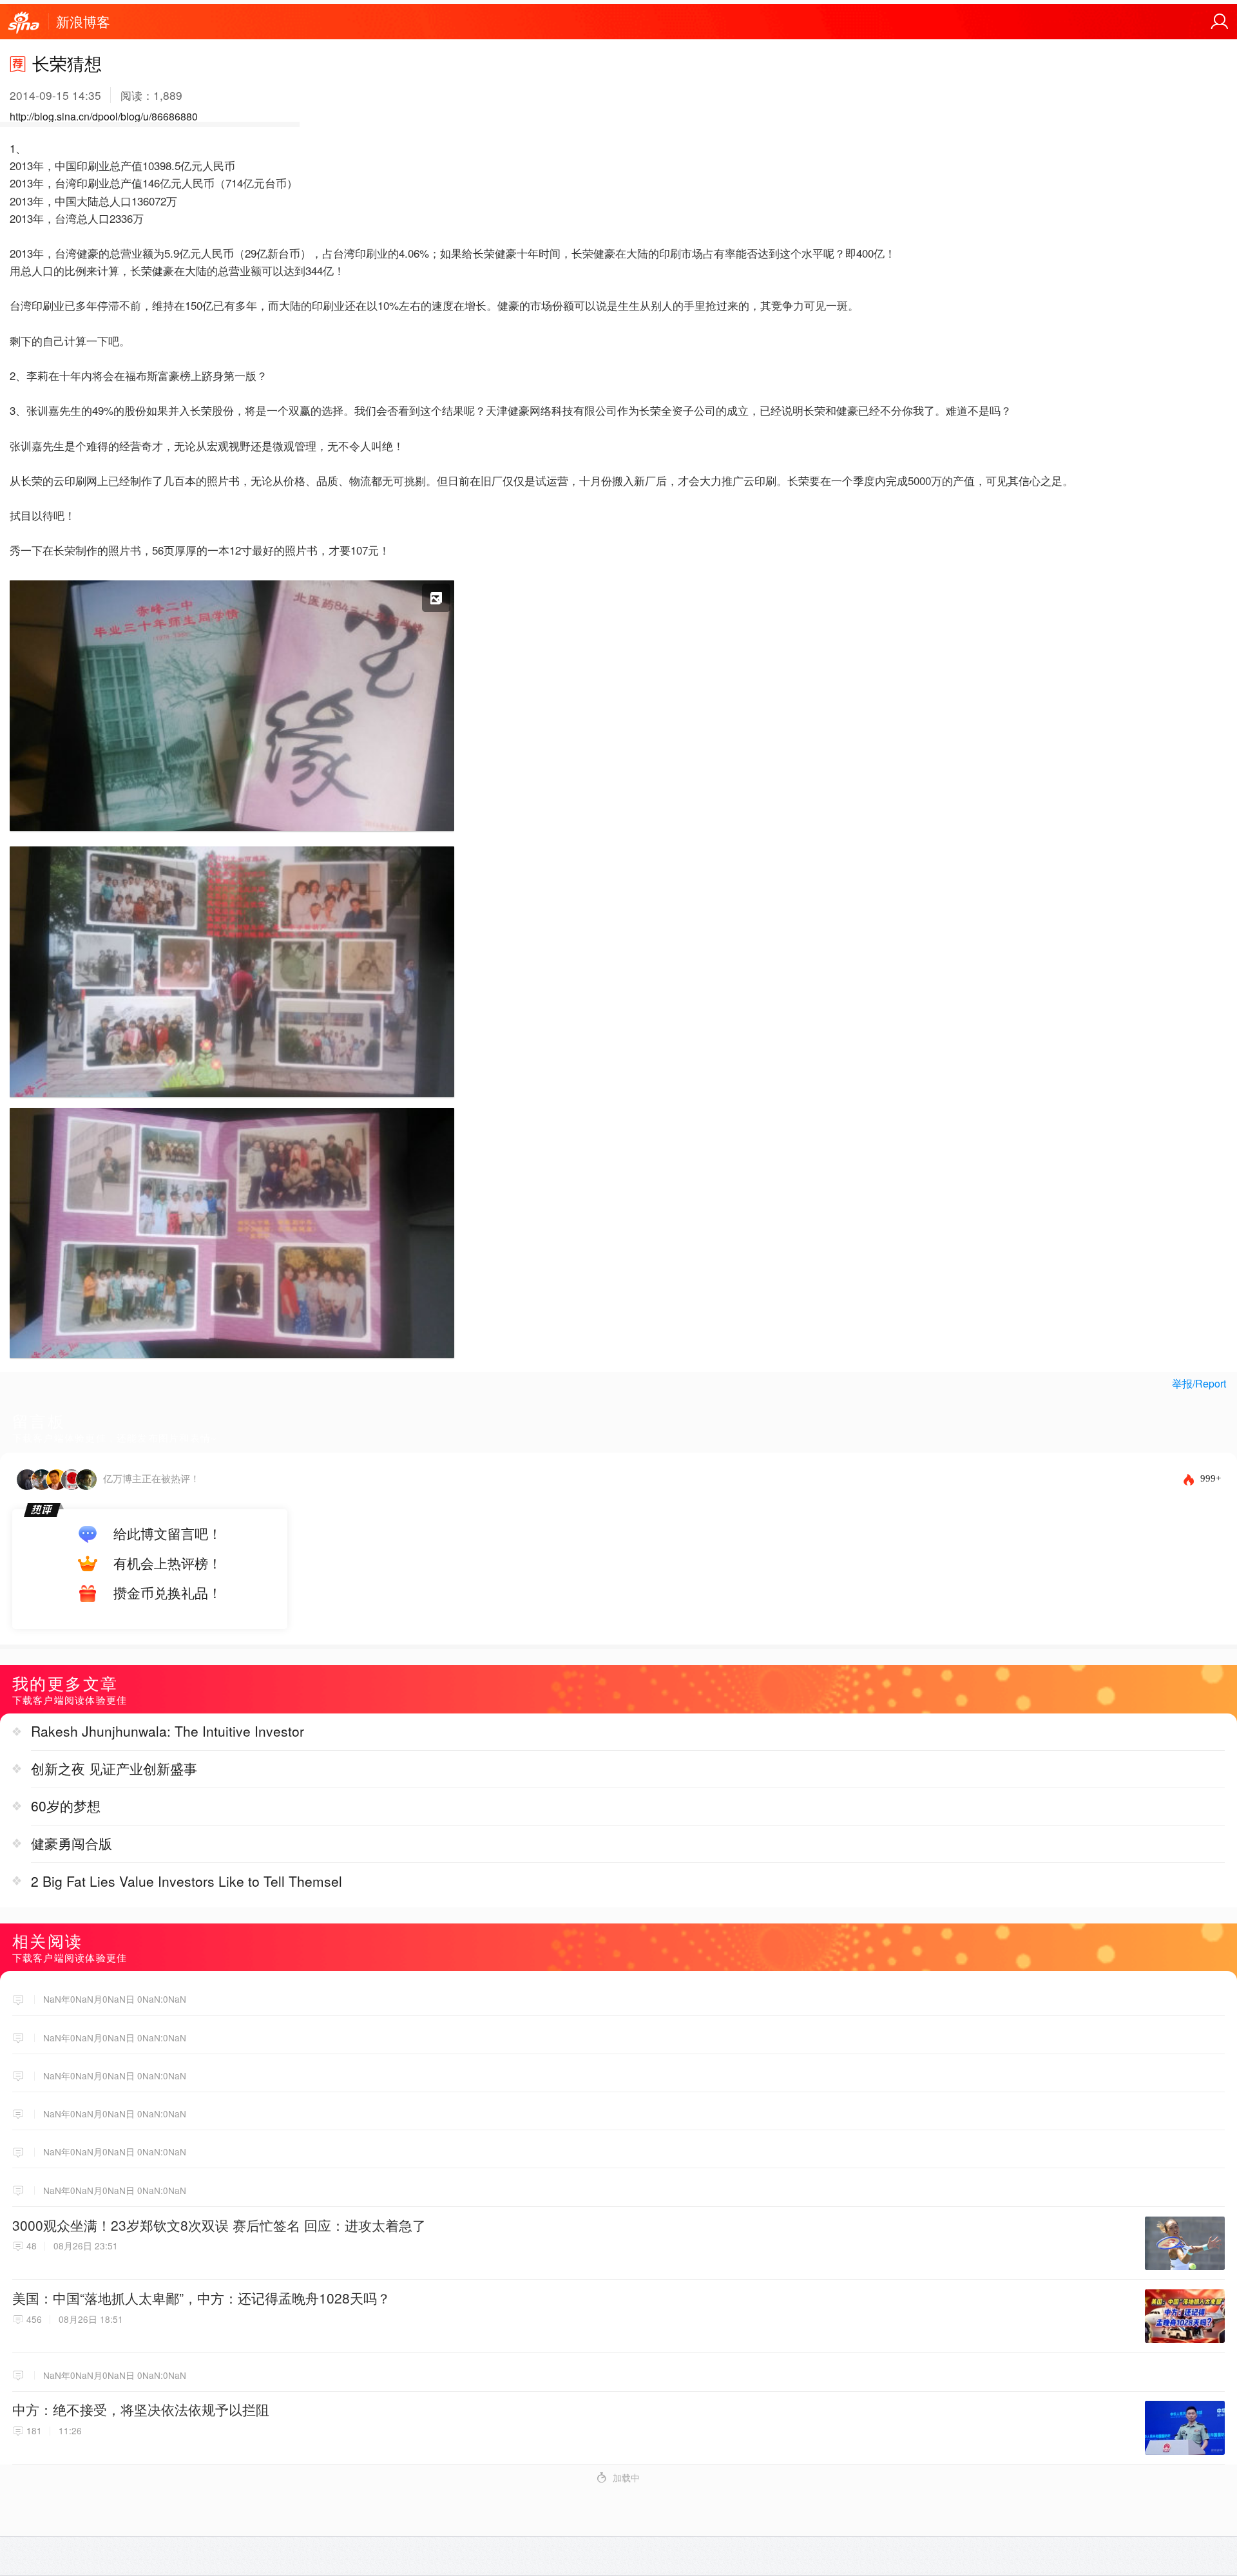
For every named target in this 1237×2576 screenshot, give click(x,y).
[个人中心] (1220, 22)
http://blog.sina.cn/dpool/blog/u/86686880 (104, 116)
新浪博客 (83, 21)
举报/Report (1199, 1383)
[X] (232, 834)
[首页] (24, 23)
